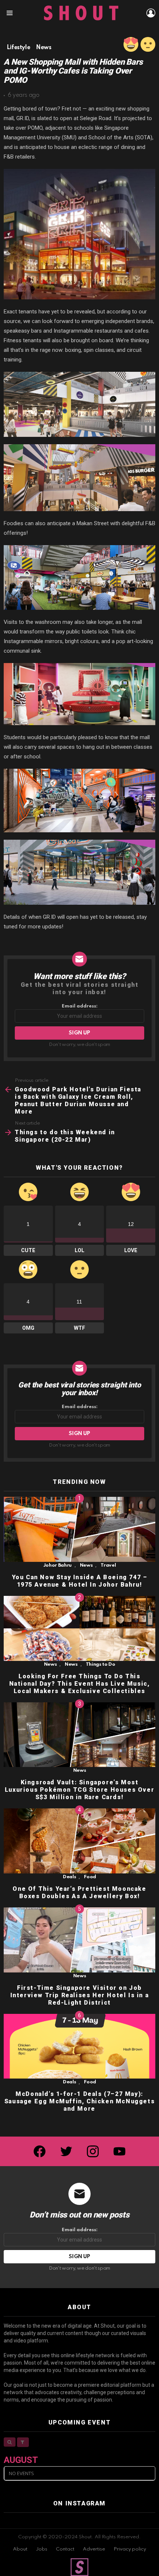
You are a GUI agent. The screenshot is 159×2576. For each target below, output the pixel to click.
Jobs (42, 2549)
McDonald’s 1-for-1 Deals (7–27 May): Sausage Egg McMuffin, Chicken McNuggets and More (79, 2101)
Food (90, 1877)
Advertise (94, 2549)
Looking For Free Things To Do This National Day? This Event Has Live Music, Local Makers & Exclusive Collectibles (80, 1684)
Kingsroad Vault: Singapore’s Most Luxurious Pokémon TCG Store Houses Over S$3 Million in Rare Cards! (79, 1790)
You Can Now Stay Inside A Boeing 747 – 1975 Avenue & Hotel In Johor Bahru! (80, 1581)
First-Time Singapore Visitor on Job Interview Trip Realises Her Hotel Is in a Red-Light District (80, 1995)
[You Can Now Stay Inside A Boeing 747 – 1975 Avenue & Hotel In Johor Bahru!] (79, 1529)
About (20, 2549)
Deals (69, 1877)
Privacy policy (130, 2549)
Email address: (80, 1006)
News (86, 1565)
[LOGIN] (151, 13)
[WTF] (148, 44)
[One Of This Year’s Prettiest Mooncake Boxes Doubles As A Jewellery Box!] (79, 1841)
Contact (65, 2549)
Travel (108, 1565)
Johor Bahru (57, 1565)
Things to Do (101, 1664)
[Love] (131, 44)
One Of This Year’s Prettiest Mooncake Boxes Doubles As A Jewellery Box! (79, 1892)
